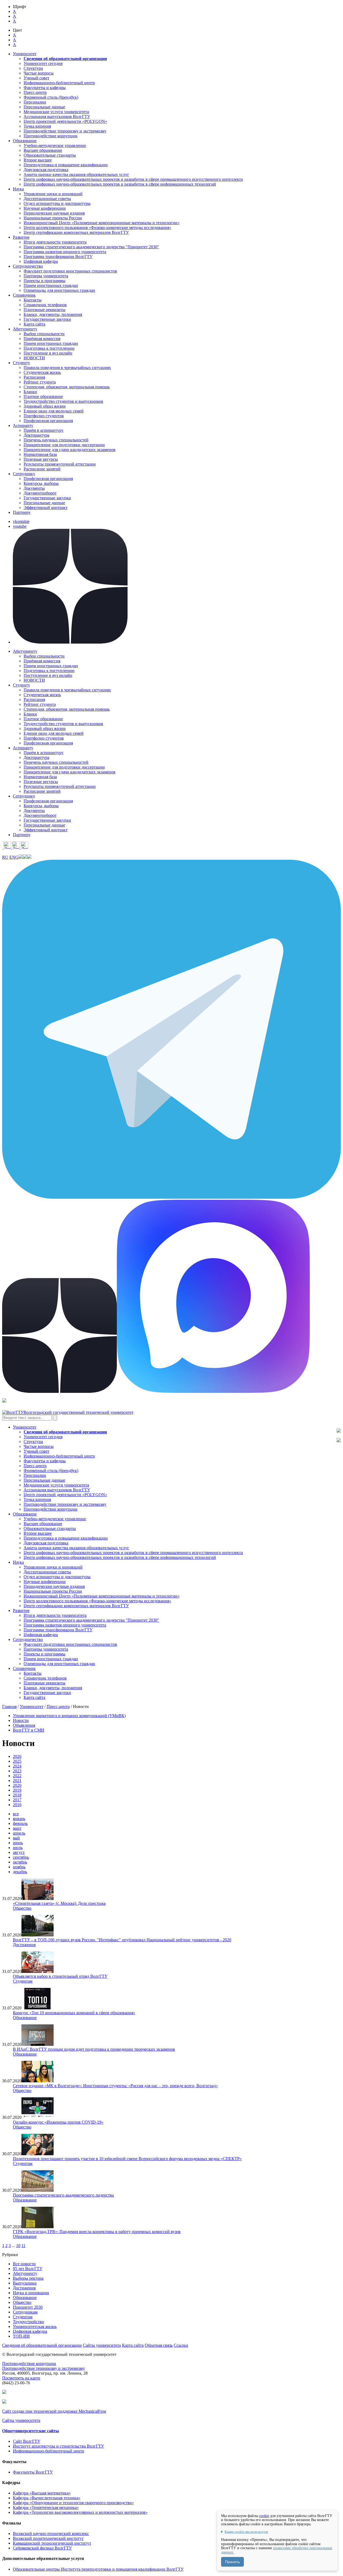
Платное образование (43, 396)
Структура (33, 68)
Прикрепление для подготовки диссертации (64, 445)
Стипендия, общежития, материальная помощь (67, 387)
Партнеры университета (46, 276)
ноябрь (19, 1867)
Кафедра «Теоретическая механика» (46, 2507)
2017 (17, 1800)
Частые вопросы (39, 73)
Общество (22, 1908)
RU (5, 857)
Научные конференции (45, 208)
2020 (17, 1785)
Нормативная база (40, 454)
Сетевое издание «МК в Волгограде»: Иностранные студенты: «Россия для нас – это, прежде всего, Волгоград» (115, 2086)
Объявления (24, 1725)
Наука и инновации (31, 2293)
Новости (21, 1720)
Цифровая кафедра (41, 261)
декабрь (20, 1872)
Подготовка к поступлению (49, 348)
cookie (264, 2516)
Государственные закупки (47, 319)
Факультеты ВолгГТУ (33, 2472)
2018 (17, 1795)
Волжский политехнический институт (48, 2538)
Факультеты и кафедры (45, 88)
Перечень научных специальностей (56, 440)
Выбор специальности (44, 334)
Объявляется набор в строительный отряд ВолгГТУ (60, 1976)
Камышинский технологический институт (52, 2543)
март (17, 1828)
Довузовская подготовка (46, 170)
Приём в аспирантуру (44, 430)
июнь (18, 1843)
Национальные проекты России (53, 218)
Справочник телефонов (45, 305)
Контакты (33, 300)
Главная (9, 1706)
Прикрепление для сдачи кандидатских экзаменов (70, 450)
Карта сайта (34, 324)
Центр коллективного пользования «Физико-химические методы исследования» (97, 228)
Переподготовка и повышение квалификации (66, 165)
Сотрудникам (25, 2312)
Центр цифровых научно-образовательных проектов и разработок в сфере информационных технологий (120, 184)
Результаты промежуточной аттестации (60, 464)
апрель (19, 1833)
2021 (17, 1780)
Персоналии (35, 102)
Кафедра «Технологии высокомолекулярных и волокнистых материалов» (80, 2512)
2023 (17, 1771)
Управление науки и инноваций (53, 194)
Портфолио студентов (44, 416)
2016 (17, 1805)
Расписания (34, 377)
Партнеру (22, 512)
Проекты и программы (44, 281)
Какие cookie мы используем (246, 2532)
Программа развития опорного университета (65, 252)
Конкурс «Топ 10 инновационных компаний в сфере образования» (74, 2013)
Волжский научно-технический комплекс (51, 2533)
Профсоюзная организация (48, 421)
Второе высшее (38, 160)
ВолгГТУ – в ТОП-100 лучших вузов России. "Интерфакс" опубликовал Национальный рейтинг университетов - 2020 (122, 1940)
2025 (17, 1761)
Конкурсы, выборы (41, 483)
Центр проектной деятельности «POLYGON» (65, 121)
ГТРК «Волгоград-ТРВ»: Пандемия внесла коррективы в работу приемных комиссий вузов (97, 2232)
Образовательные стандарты (50, 155)
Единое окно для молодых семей (54, 411)
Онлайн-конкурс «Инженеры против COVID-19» (58, 2122)
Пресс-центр (35, 92)
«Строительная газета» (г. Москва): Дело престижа (59, 1903)
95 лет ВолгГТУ (28, 2269)
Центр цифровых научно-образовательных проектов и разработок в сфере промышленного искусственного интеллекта (133, 179)
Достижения (24, 1945)
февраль (20, 1823)
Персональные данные (44, 107)
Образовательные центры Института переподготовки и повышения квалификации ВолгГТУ (98, 2569)
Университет (32, 1706)
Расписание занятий (42, 469)
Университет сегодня (43, 63)
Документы (34, 488)
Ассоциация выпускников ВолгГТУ (57, 117)
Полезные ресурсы (41, 459)
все (16, 1814)
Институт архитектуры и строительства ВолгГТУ (58, 2446)
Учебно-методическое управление (55, 145)
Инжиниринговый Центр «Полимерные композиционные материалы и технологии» (102, 223)
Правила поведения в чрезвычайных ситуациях (67, 368)
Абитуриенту (25, 2273)
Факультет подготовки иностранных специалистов (70, 271)
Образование (25, 2018)
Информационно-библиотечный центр (59, 83)
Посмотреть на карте (21, 2378)
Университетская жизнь (35, 2326)
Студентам (23, 1981)
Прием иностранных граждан (51, 285)
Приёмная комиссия (42, 339)
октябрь (20, 1862)
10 (18, 2245)
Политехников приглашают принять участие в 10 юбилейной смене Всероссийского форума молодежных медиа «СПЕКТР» (127, 2159)
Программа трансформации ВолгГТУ (58, 257)
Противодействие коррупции (51, 136)
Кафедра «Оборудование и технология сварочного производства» (73, 2503)
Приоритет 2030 (28, 2307)
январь (19, 1819)
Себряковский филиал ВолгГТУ (42, 2548)
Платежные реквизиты (44, 310)
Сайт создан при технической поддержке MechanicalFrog (54, 2411)
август (19, 1852)
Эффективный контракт (46, 508)
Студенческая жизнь (42, 372)
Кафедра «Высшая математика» (42, 2493)
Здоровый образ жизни (45, 406)
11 (23, 2245)
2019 (17, 1790)
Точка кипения (37, 126)
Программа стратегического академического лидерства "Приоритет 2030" (91, 247)
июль (18, 1848)
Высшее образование (43, 150)
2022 (17, 1776)
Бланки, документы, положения (53, 314)
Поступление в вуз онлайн (48, 353)
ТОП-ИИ (21, 2336)
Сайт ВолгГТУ (27, 2441)
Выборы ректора (28, 2278)
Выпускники (25, 2283)
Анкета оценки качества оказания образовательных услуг (76, 174)
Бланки (30, 392)
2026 (17, 1756)
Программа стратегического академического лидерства (63, 2195)
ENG (14, 857)
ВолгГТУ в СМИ (29, 1730)
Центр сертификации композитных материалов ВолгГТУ (76, 232)
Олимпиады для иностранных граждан (59, 290)
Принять (232, 2562)
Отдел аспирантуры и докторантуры (57, 203)
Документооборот (40, 493)
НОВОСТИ (34, 358)
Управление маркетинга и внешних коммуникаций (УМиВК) (69, 1716)
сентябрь (21, 1857)
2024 (17, 1766)
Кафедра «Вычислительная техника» (47, 2498)
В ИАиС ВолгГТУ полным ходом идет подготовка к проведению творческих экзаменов (94, 2049)
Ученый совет (36, 78)
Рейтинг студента (40, 382)
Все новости (24, 2264)
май (16, 1838)
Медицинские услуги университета (56, 112)
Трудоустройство (28, 2322)
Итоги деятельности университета (55, 242)
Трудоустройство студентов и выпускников (63, 401)
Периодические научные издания (54, 213)
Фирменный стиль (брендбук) (51, 97)
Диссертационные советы (47, 199)
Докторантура (36, 435)
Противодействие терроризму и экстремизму (65, 131)
